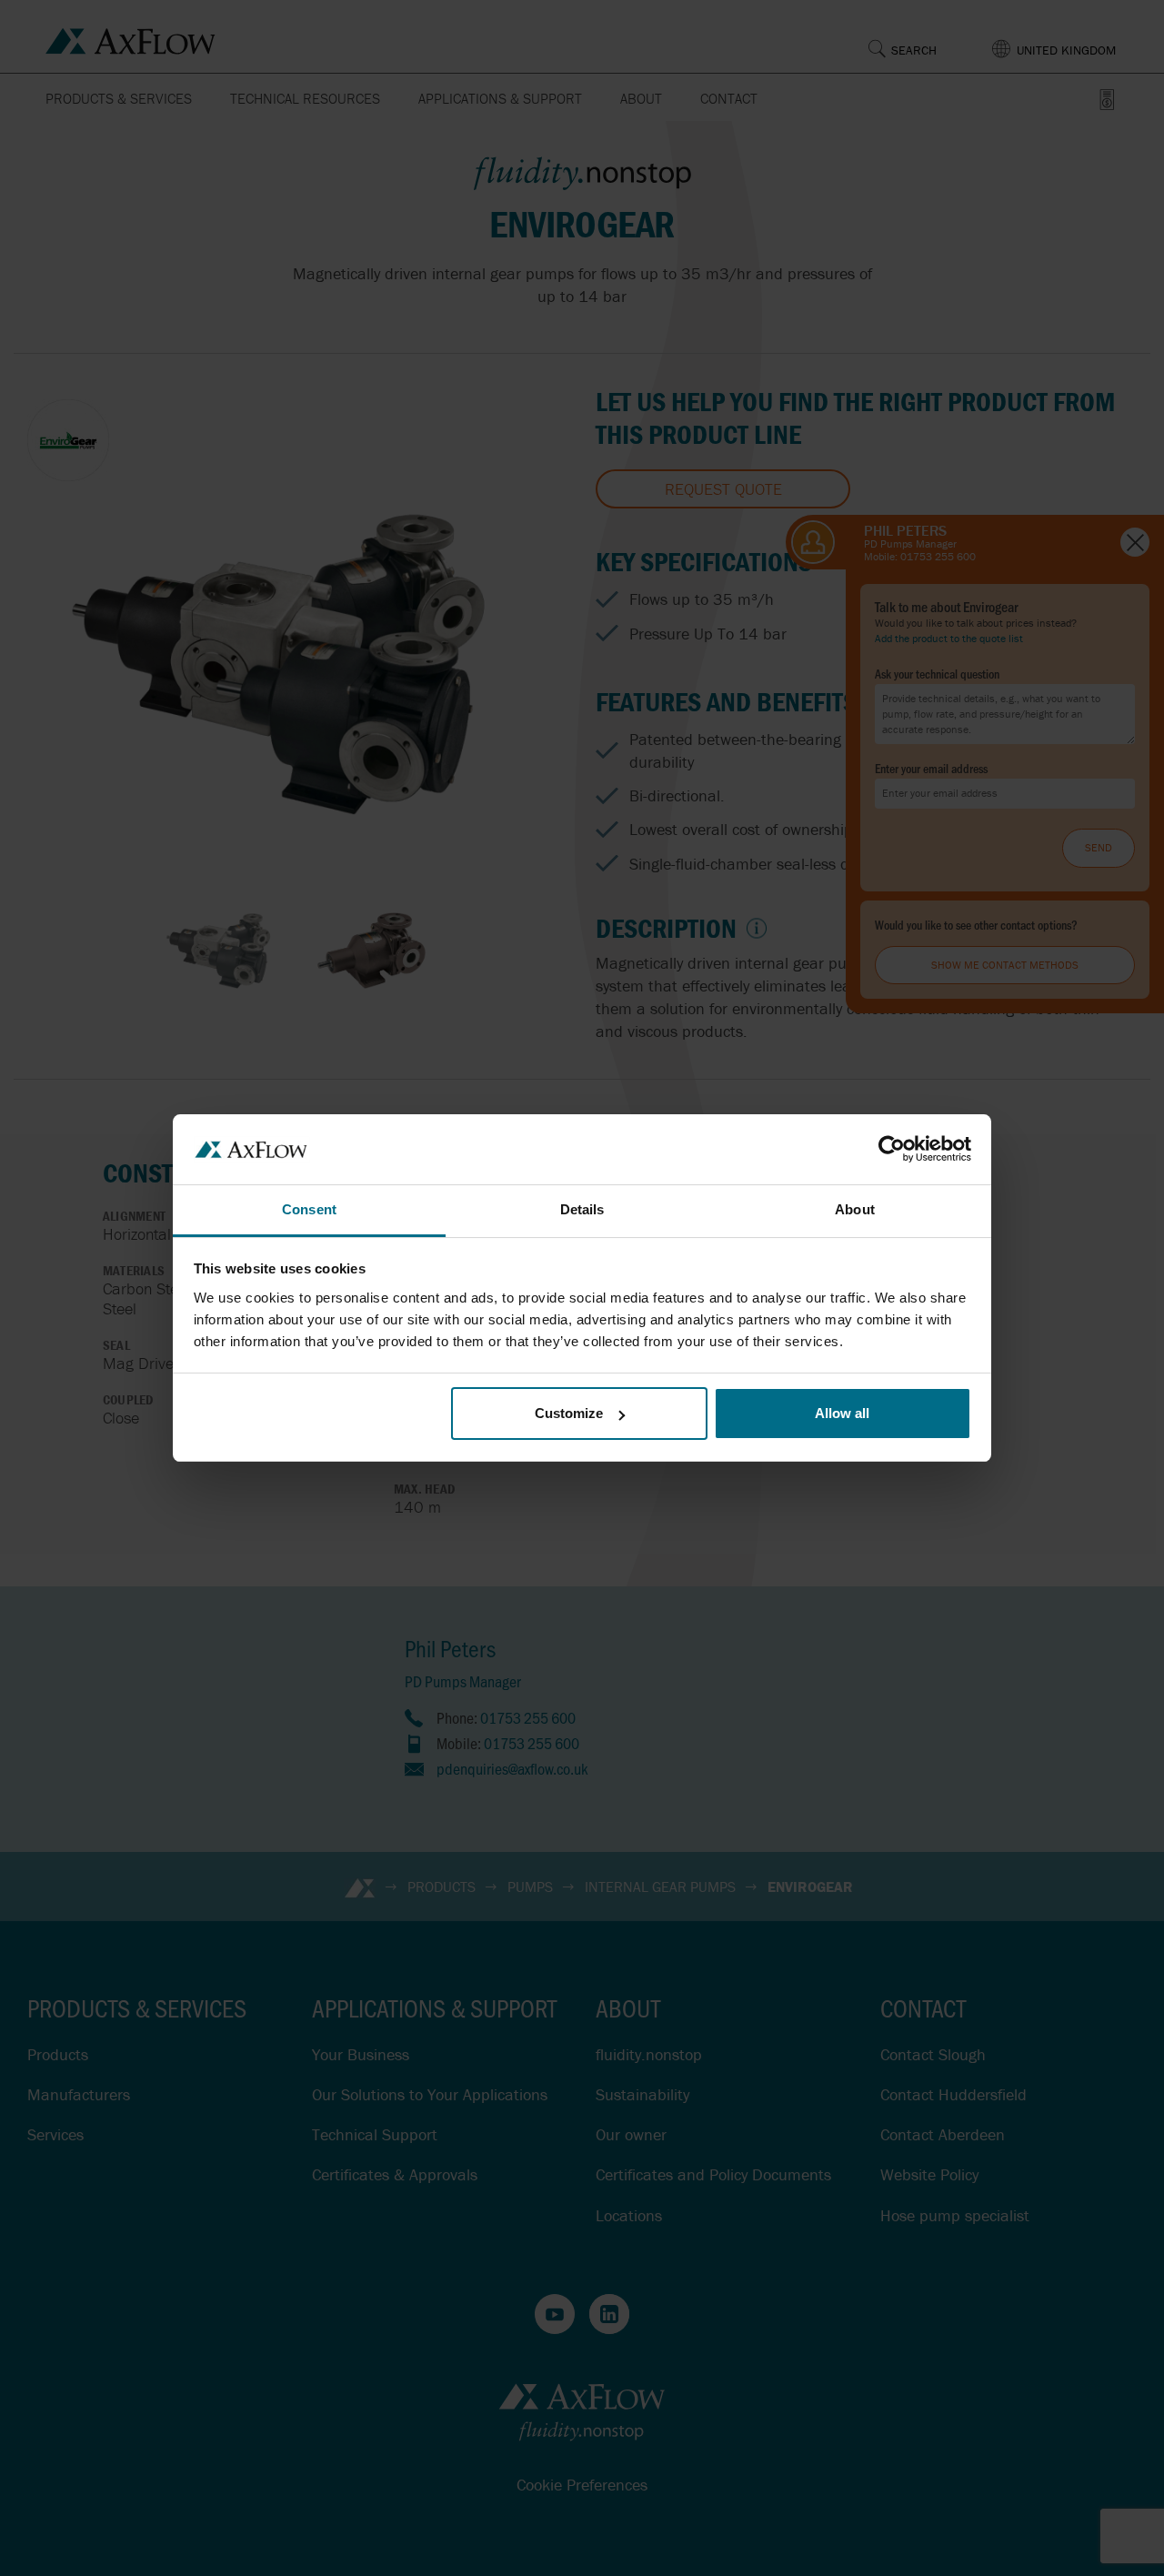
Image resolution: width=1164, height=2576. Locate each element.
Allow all (842, 1413)
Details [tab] (582, 1209)
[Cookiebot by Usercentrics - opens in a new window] (892, 1149)
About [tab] (855, 1209)
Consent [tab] (309, 1209)
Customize (569, 1413)
